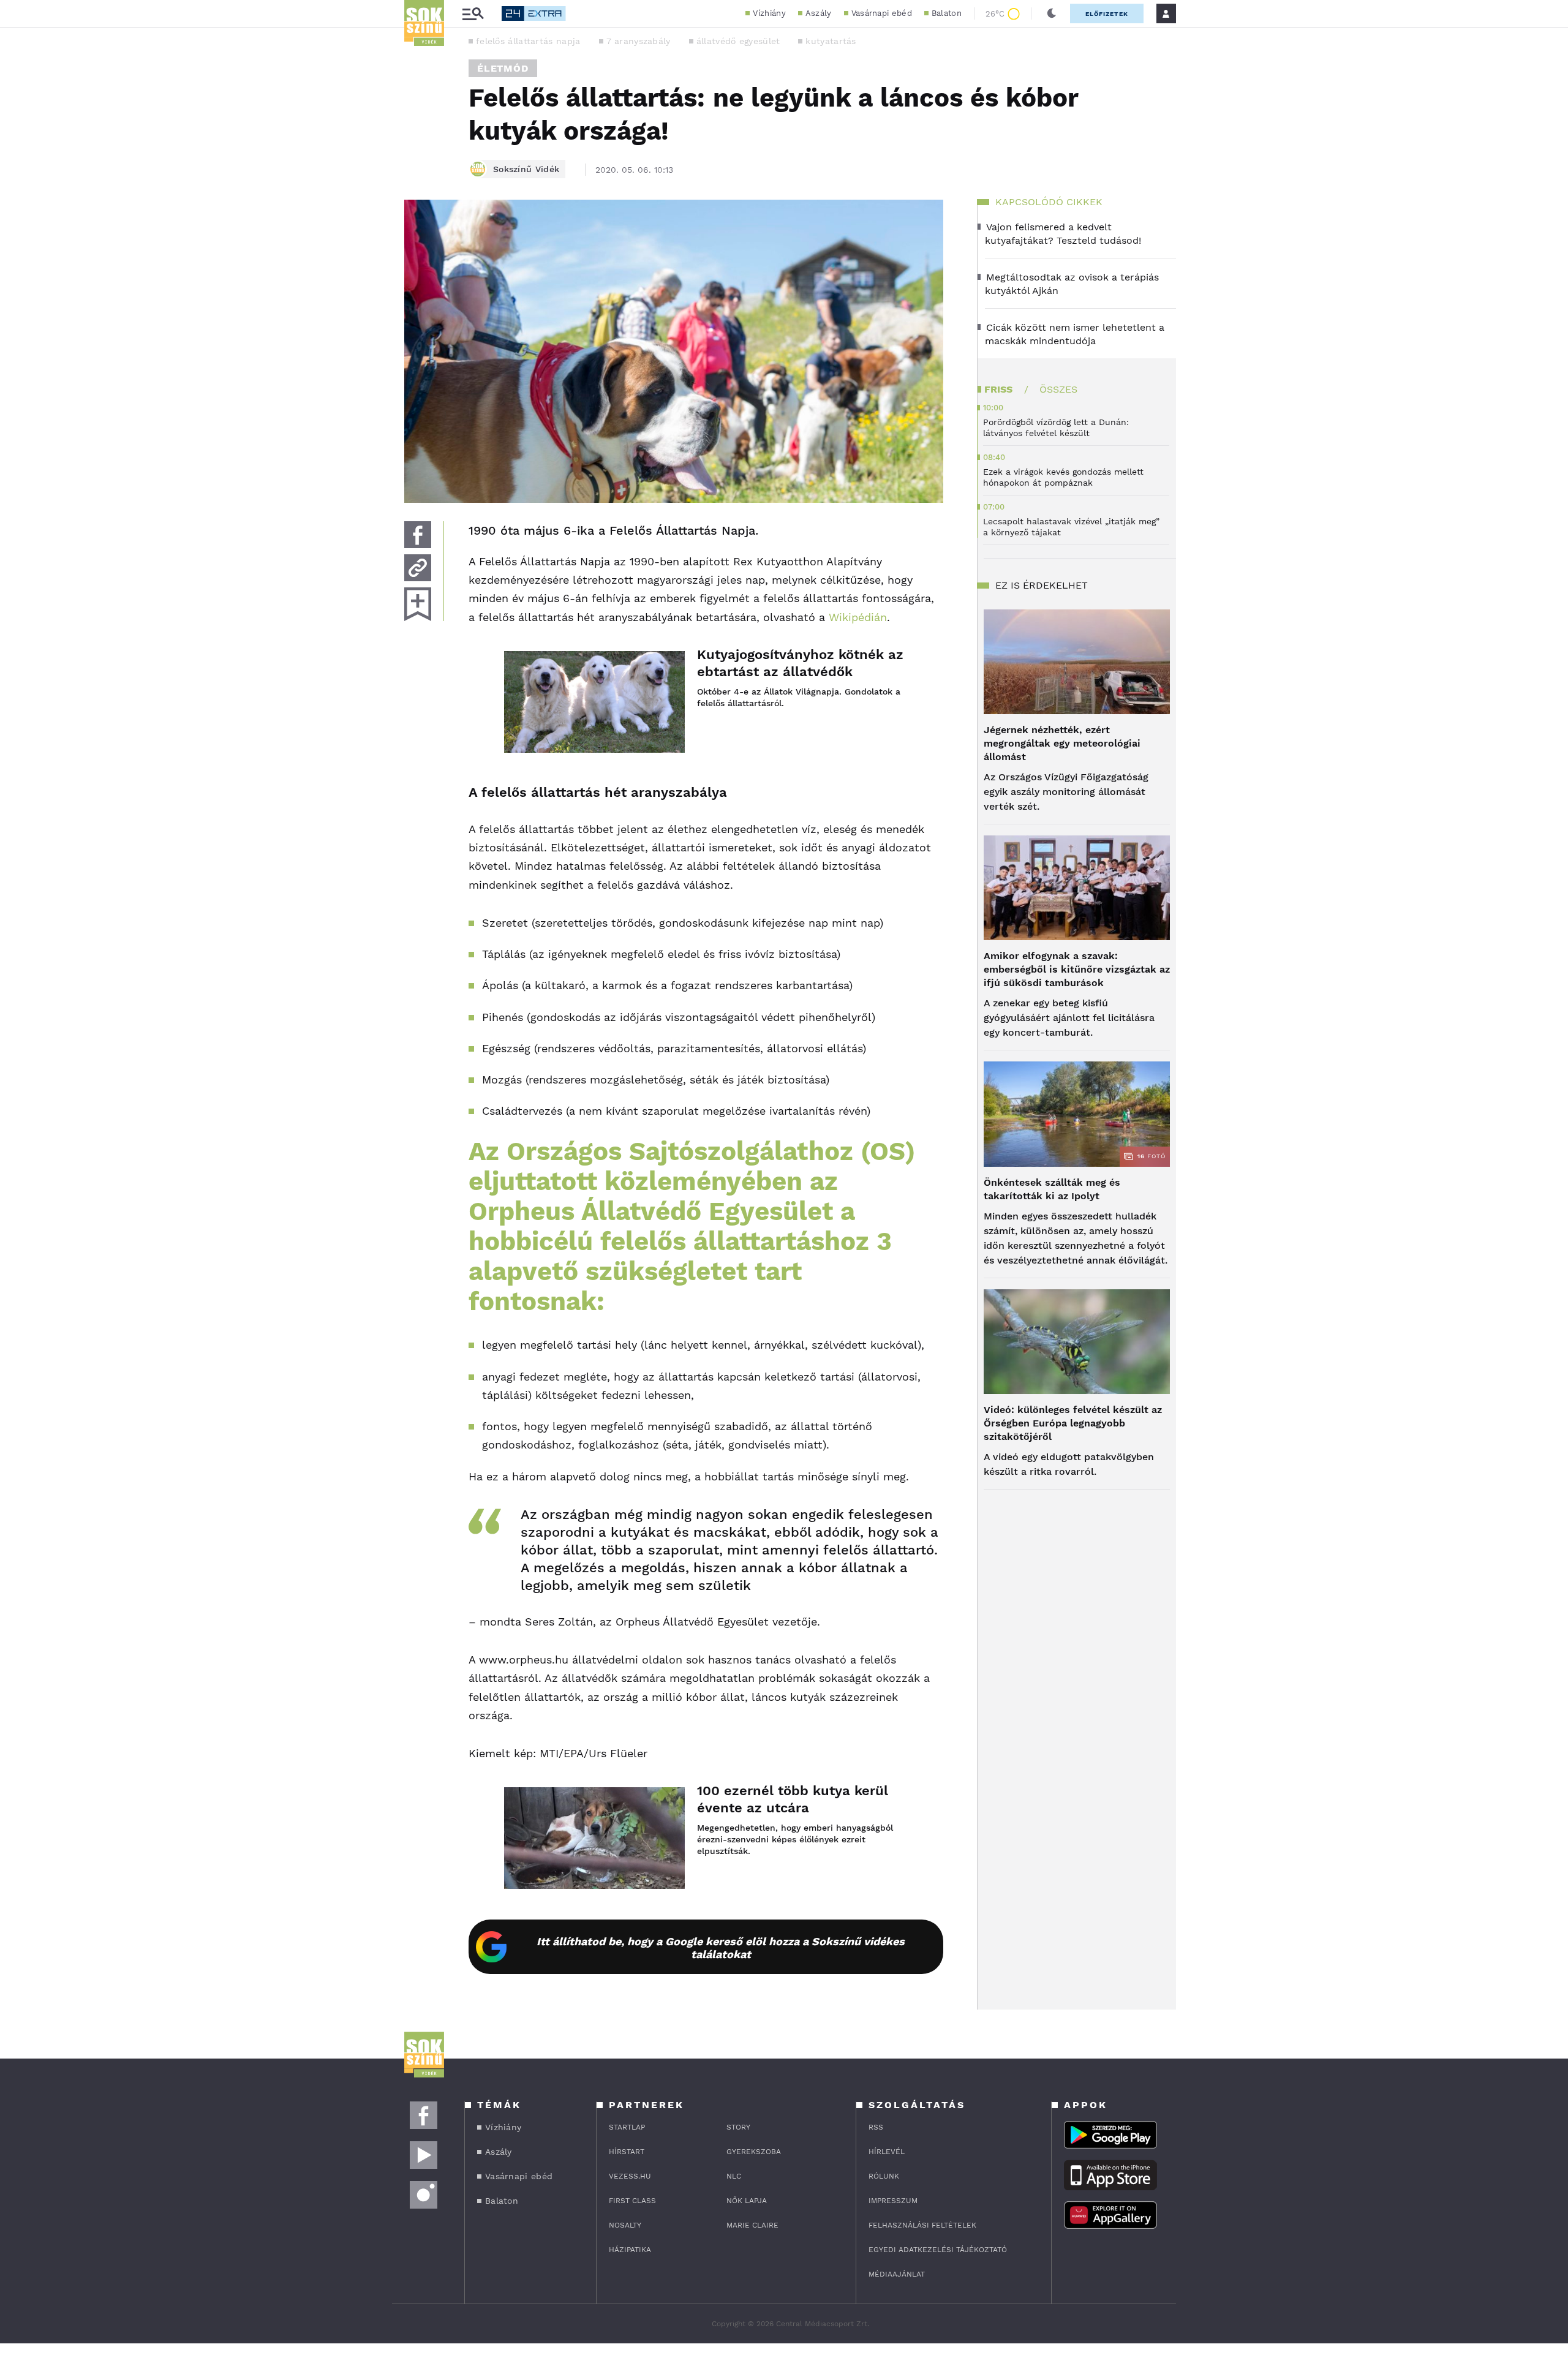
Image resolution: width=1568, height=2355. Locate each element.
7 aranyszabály (639, 41)
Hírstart (627, 2152)
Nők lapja (747, 2201)
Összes (1058, 389)
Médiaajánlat (897, 2274)
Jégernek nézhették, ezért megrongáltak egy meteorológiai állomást (1062, 743)
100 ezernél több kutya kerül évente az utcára (793, 1799)
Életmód (503, 68)
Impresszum (893, 2201)
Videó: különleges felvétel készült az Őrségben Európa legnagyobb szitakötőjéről (1073, 1423)
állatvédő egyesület (738, 41)
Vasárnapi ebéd (882, 13)
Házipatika (630, 2250)
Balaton (947, 13)
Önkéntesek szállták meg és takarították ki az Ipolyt (1052, 1189)
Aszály (819, 13)
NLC (734, 2176)
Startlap (627, 2127)
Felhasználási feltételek (922, 2225)
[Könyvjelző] (418, 604)
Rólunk (884, 2176)
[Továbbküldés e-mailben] (418, 568)
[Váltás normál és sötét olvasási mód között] (1052, 13)
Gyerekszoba (754, 2152)
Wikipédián (858, 617)
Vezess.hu (630, 2176)
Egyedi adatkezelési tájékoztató (938, 2250)
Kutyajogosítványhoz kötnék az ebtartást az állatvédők (800, 663)
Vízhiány (769, 13)
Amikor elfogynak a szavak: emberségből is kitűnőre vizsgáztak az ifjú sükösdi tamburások (1077, 969)
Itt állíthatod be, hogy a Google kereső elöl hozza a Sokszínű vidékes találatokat (721, 1948)
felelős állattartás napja (528, 41)
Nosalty (625, 2225)
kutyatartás (831, 41)
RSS (876, 2127)
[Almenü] (473, 14)
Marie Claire (752, 2225)
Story (738, 2127)
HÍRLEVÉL (887, 2152)
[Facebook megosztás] (418, 535)
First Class (632, 2201)
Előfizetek (1107, 14)
